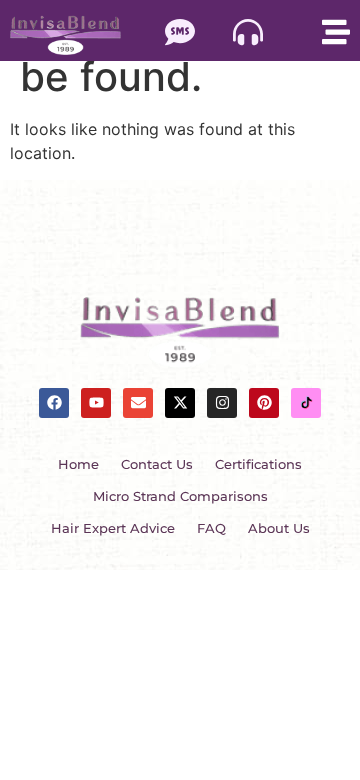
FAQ (211, 528)
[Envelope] (138, 403)
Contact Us (157, 464)
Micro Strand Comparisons (180, 496)
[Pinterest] (264, 403)
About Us (279, 528)
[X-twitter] (180, 403)
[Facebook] (54, 403)
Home (78, 464)
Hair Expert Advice (113, 528)
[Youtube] (96, 403)
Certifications (258, 464)
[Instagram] (222, 403)
